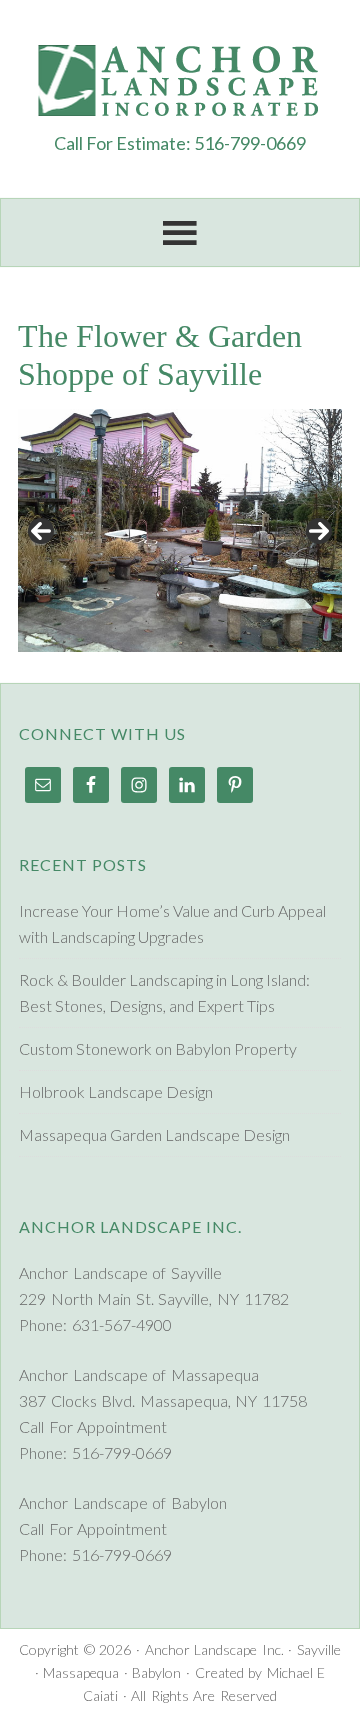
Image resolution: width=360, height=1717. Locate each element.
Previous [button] (41, 531)
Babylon (156, 1672)
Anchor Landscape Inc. (214, 1649)
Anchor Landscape (180, 80)
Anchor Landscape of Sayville (120, 1272)
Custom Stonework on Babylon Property (158, 1048)
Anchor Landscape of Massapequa (139, 1374)
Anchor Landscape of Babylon (123, 1502)
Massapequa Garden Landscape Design (154, 1134)
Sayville (319, 1649)
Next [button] (319, 531)
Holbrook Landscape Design (116, 1091)
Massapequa (81, 1672)
